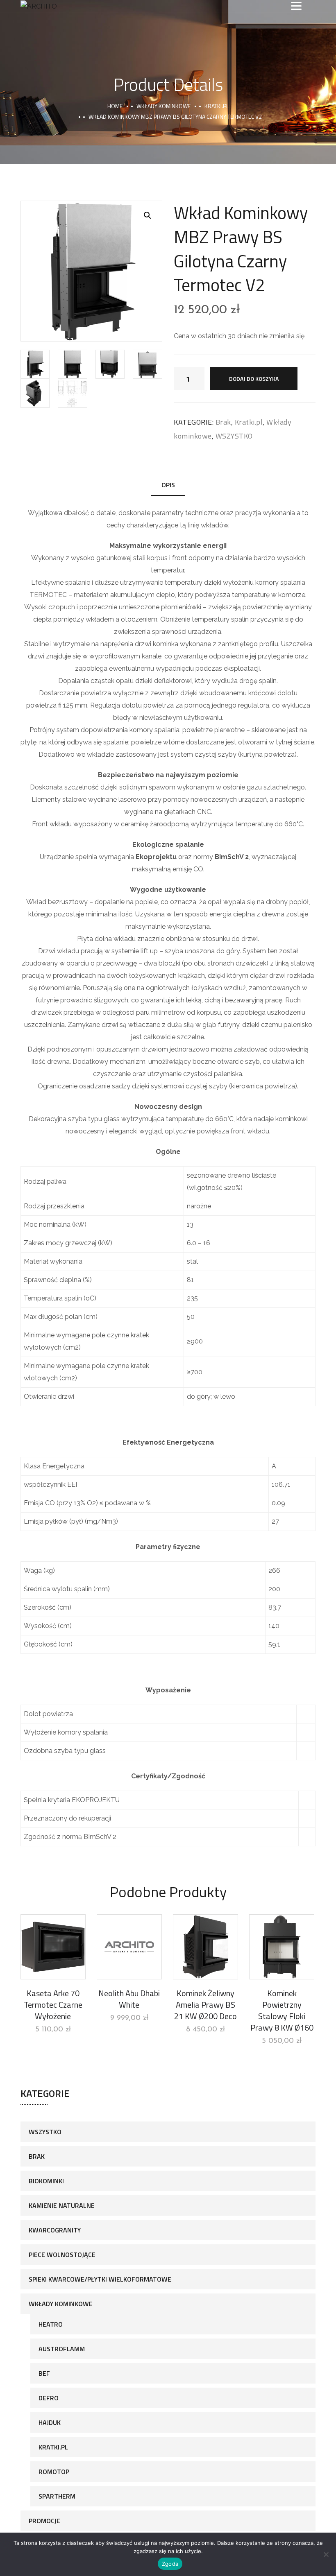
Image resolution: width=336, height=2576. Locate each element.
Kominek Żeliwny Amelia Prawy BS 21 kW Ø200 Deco (205, 2005)
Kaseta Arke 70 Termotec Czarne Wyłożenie (53, 2005)
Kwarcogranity (55, 2230)
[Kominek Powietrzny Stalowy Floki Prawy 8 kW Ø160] (282, 1947)
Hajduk (50, 2422)
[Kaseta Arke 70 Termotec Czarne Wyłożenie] (53, 1947)
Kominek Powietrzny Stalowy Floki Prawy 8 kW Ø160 (282, 2010)
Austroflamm (62, 2349)
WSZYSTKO (234, 436)
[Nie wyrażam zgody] (326, 2554)
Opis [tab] (168, 485)
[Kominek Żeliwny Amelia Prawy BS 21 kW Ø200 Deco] (205, 1947)
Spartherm (57, 2496)
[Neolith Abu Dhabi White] (129, 1947)
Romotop (54, 2472)
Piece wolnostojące (62, 2255)
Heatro (51, 2324)
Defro (49, 2398)
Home (115, 106)
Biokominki (46, 2181)
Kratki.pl (217, 106)
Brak (223, 422)
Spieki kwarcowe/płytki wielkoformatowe (100, 2279)
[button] (148, 215)
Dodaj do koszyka (254, 379)
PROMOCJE (44, 2521)
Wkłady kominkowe (163, 106)
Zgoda (170, 2564)
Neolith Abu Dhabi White (129, 1999)
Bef (44, 2373)
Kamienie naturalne (62, 2205)
